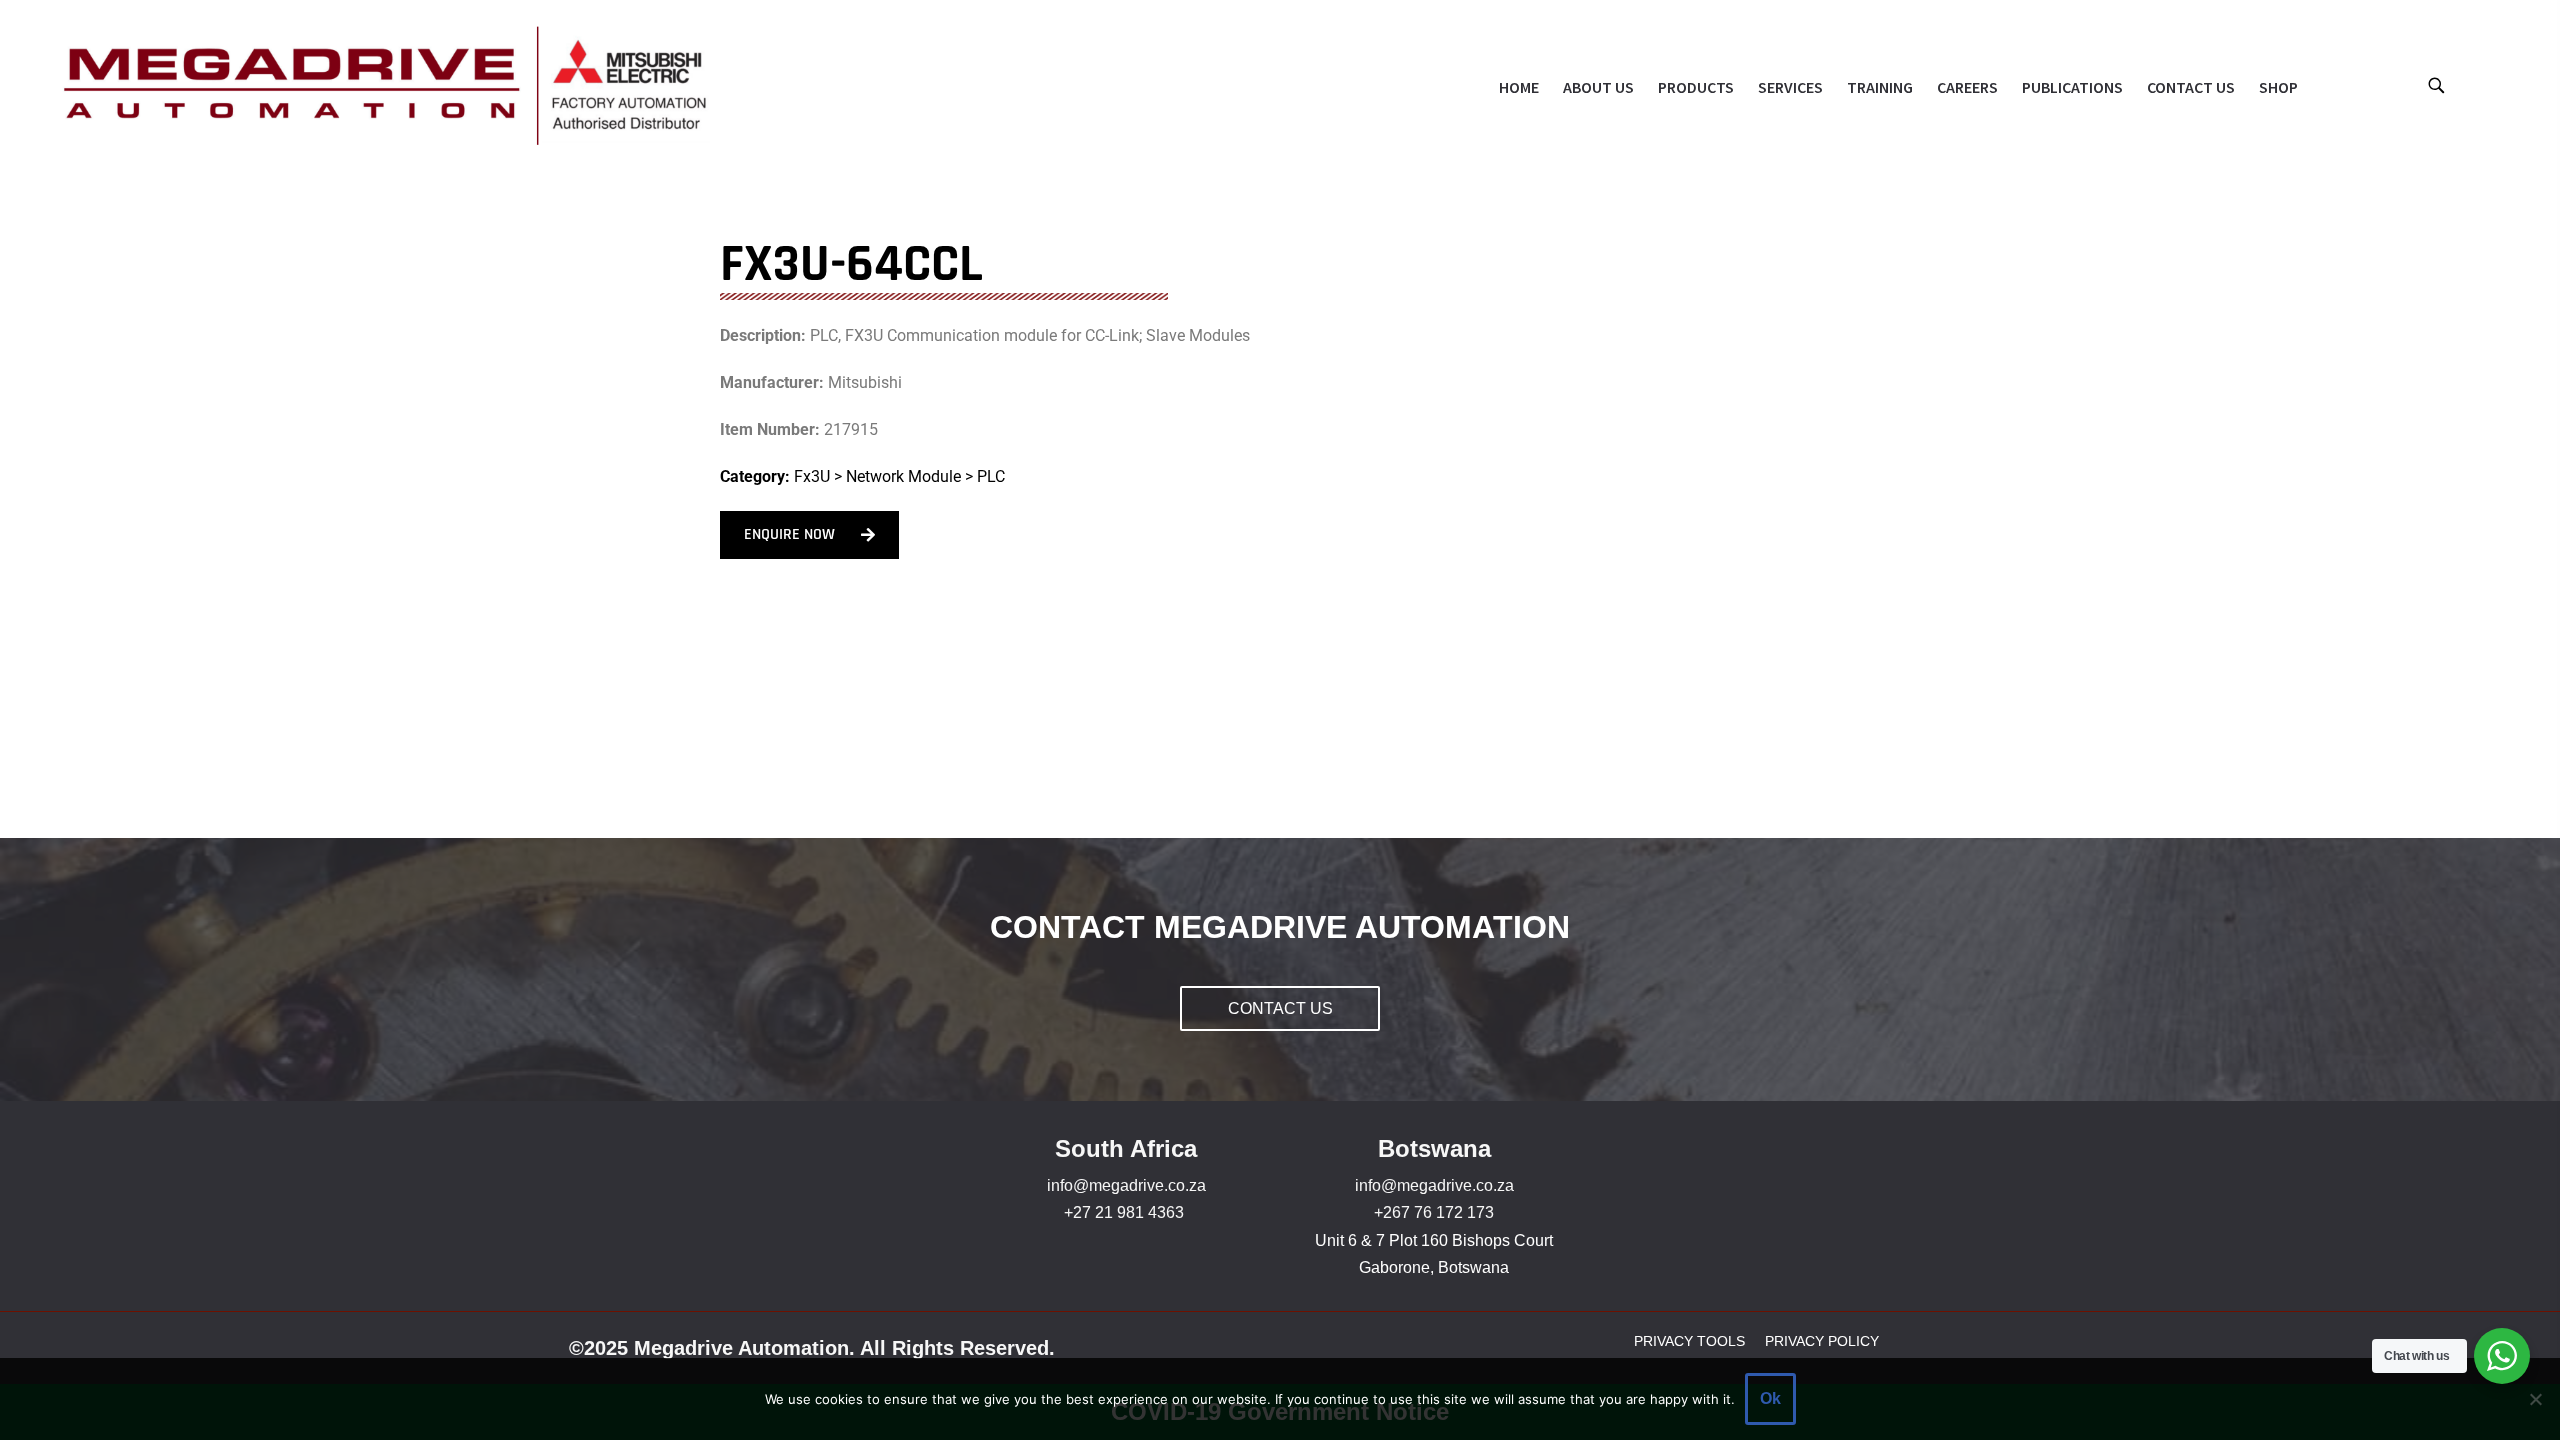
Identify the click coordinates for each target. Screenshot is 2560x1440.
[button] (2435, 84)
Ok (1770, 1398)
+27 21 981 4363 (1124, 1212)
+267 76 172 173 (1434, 1212)
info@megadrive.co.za (1126, 1185)
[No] (2535, 1399)
